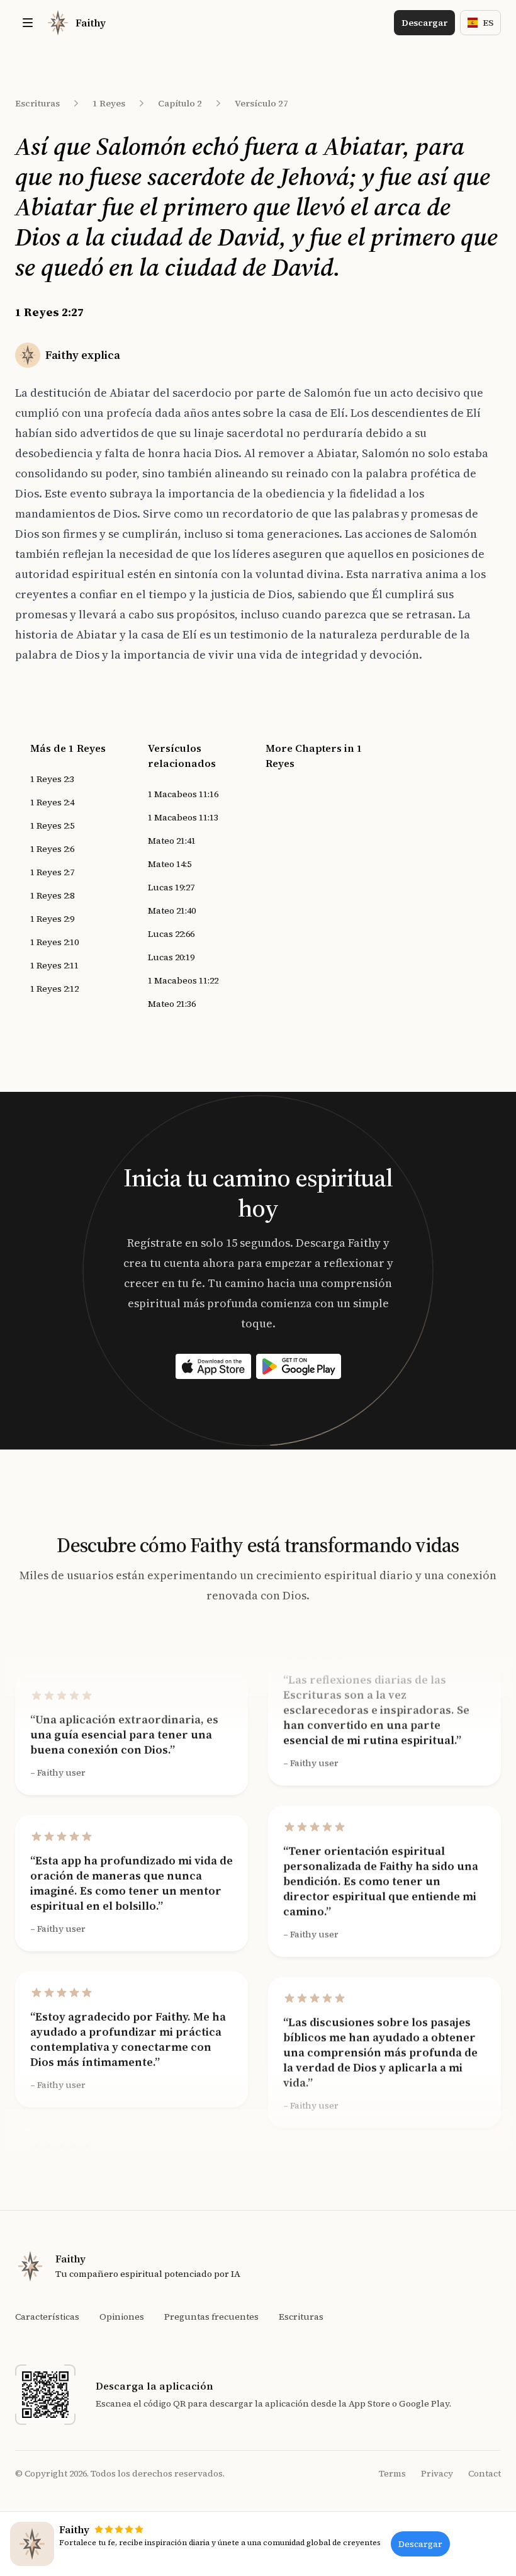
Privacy (437, 2473)
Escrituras (37, 103)
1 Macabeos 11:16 (183, 794)
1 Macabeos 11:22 (183, 980)
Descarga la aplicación (154, 2386)
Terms (392, 2473)
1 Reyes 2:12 (54, 989)
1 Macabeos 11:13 (183, 817)
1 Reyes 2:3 (52, 779)
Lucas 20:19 (171, 957)
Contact (485, 2473)
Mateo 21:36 (172, 1004)
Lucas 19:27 (171, 887)
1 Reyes (109, 103)
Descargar (424, 23)
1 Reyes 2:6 (52, 849)
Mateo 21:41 (172, 841)
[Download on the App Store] (213, 1366)
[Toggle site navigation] (28, 23)
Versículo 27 (261, 103)
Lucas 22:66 (171, 934)
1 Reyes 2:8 (52, 895)
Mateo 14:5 (170, 864)
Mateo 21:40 (172, 911)
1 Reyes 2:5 (52, 826)
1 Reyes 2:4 (52, 802)
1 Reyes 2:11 (54, 965)
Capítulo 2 (180, 103)
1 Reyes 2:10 (54, 942)
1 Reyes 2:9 (52, 919)
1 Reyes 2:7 (52, 872)
